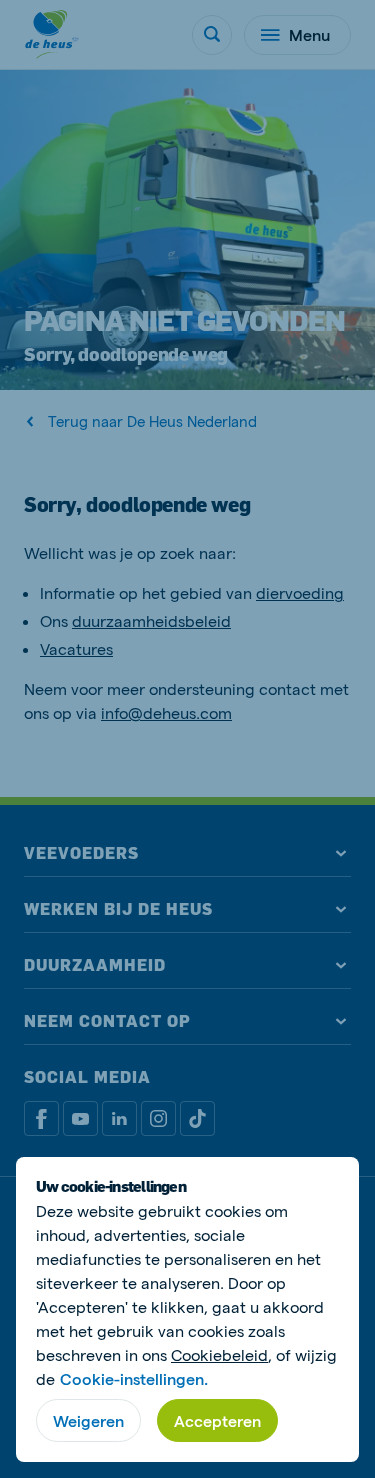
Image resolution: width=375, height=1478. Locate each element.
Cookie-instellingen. (134, 1378)
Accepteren (217, 1420)
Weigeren (88, 1420)
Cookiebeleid (219, 1354)
